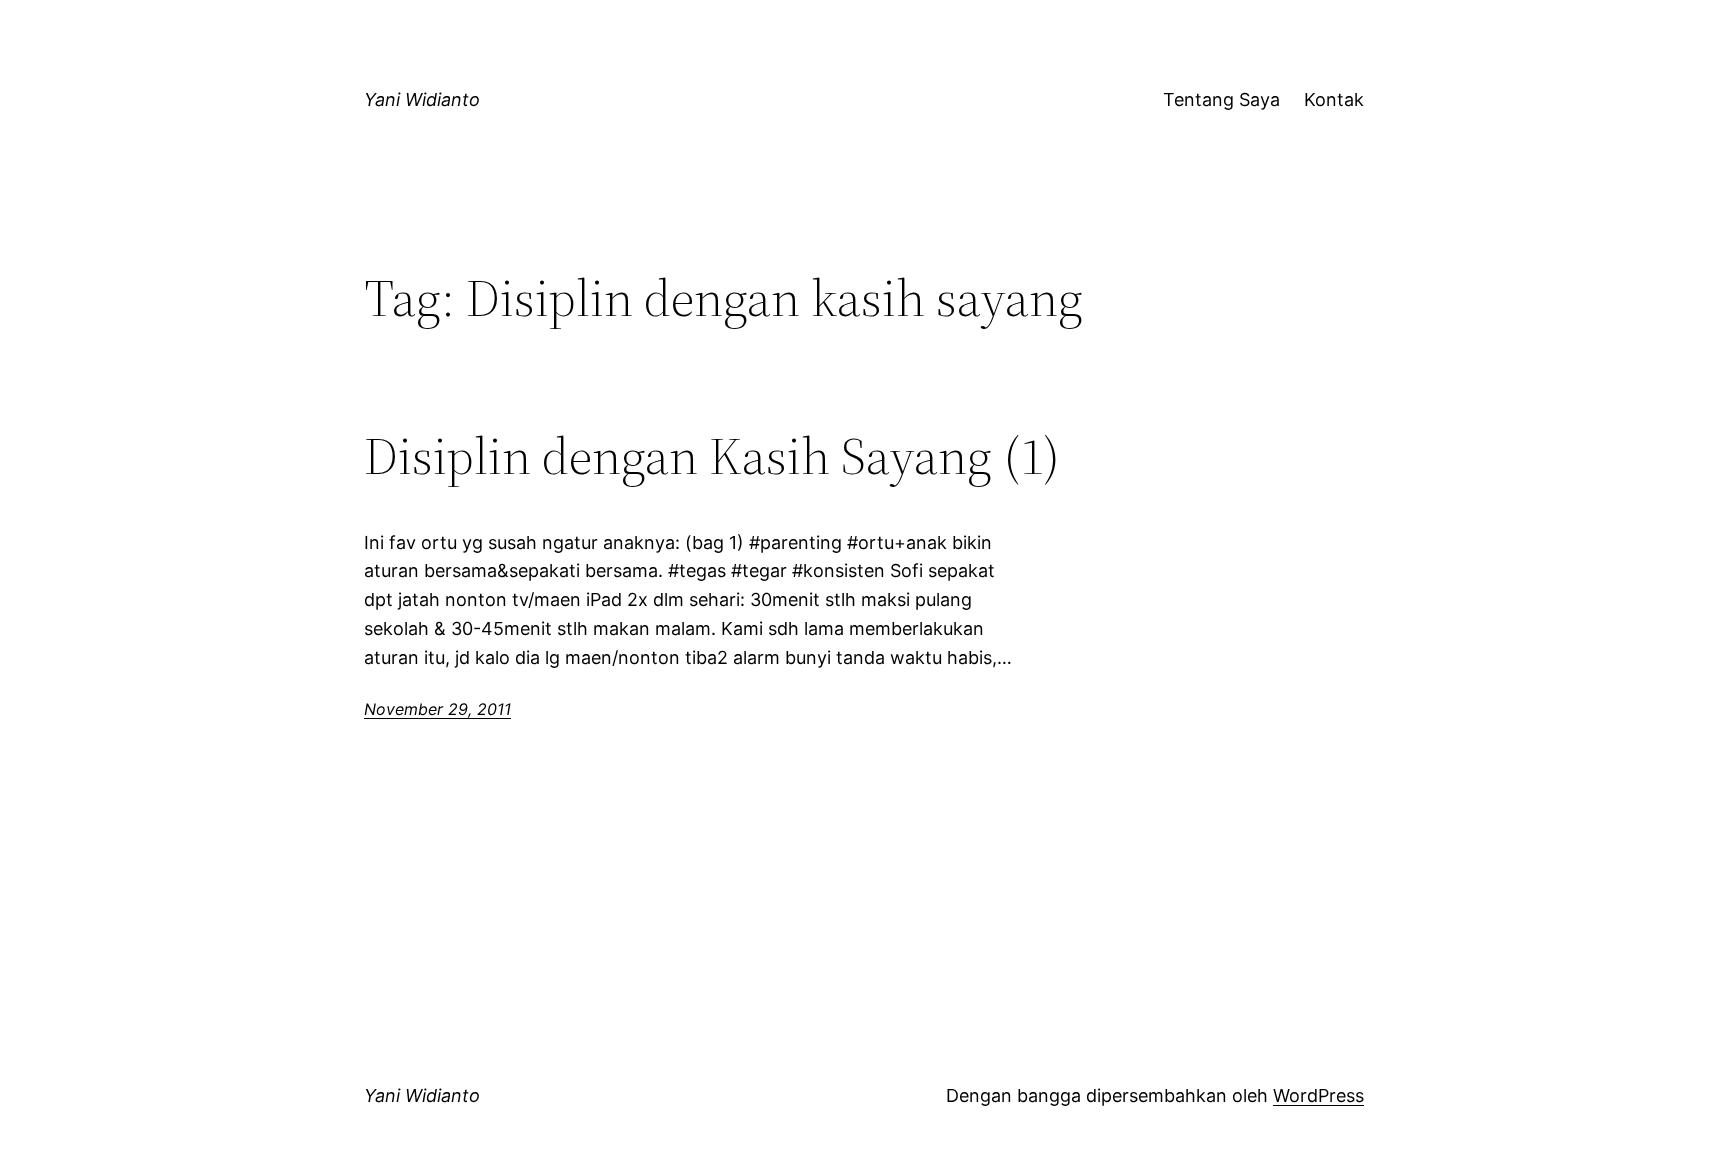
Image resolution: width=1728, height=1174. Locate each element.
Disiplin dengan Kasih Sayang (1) (712, 456)
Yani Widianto (422, 99)
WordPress (1318, 1095)
